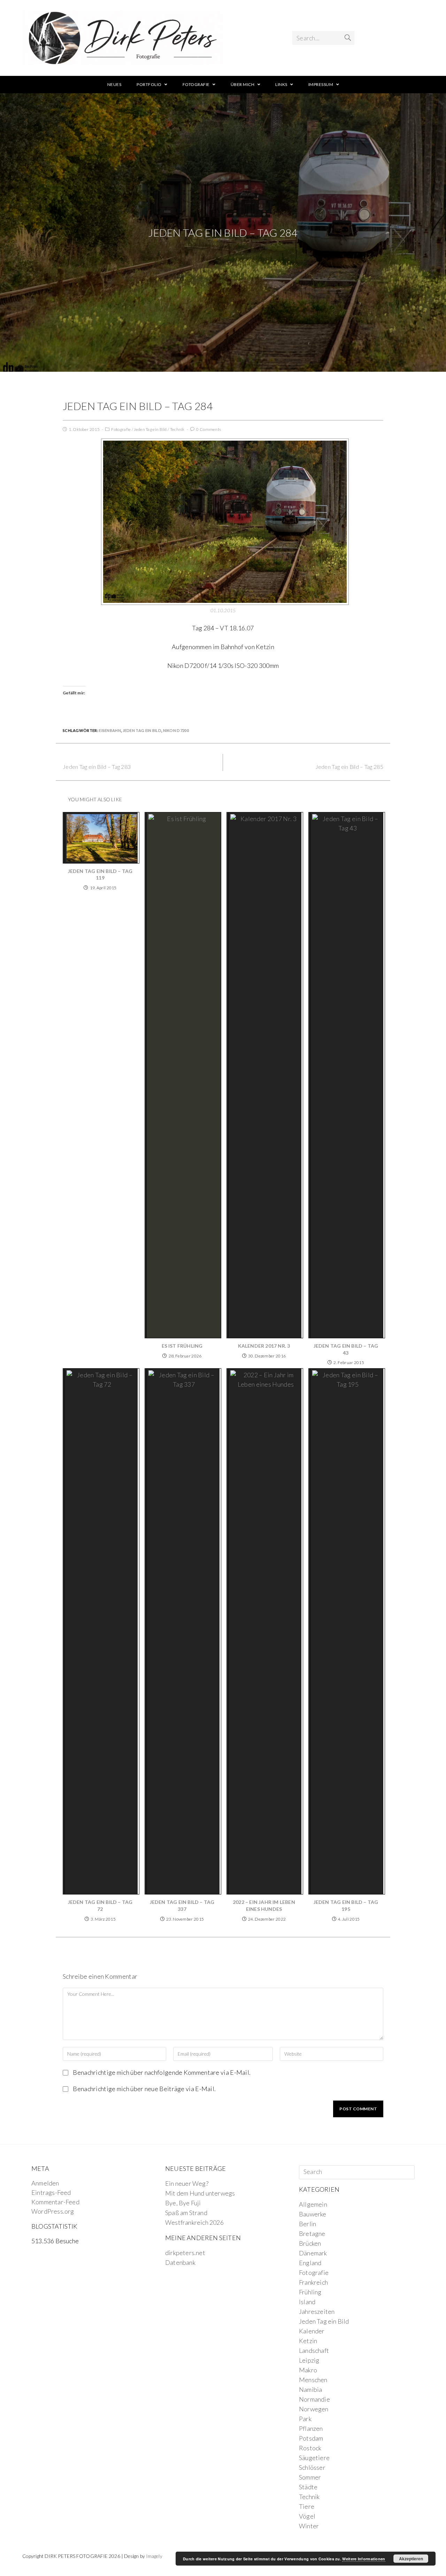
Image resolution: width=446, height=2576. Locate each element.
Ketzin (308, 2341)
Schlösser (312, 2467)
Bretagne (312, 2234)
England (310, 2263)
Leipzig (309, 2360)
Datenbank (180, 2262)
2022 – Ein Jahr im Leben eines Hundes (264, 1905)
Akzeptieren (411, 2559)
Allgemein (313, 2204)
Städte (308, 2487)
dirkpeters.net (185, 2253)
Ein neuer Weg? (187, 2183)
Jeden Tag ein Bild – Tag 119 (100, 875)
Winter (309, 2526)
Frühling (310, 2292)
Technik (177, 429)
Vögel (307, 2516)
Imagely (154, 2556)
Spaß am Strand (186, 2213)
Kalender (312, 2331)
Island (307, 2302)
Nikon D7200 (176, 730)
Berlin (307, 2224)
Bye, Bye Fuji (183, 2203)
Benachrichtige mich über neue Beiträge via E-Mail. (144, 2089)
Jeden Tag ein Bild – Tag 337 (182, 1905)
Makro (308, 2370)
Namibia (310, 2389)
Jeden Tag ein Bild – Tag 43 (346, 1349)
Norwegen (314, 2409)
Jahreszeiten (317, 2311)
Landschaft (314, 2350)
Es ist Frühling (182, 1346)
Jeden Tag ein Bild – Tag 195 (346, 1905)
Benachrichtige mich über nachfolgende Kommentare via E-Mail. (162, 2072)
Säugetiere (314, 2458)
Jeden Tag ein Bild (150, 429)
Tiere (307, 2506)
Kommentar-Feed (55, 2202)
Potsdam (311, 2438)
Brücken (310, 2243)
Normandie (314, 2399)
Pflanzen (311, 2428)
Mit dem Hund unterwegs (200, 2193)
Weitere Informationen (364, 2559)
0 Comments (209, 429)
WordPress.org (53, 2211)
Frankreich (313, 2282)
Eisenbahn (110, 730)
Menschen (313, 2380)
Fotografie (121, 429)
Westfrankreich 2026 (194, 2222)
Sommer (310, 2477)
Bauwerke (313, 2214)
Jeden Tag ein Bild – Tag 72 (100, 1905)
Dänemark (313, 2253)
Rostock (310, 2448)
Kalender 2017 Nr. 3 (264, 1346)
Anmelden (45, 2183)
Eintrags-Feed (51, 2192)
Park (305, 2419)
